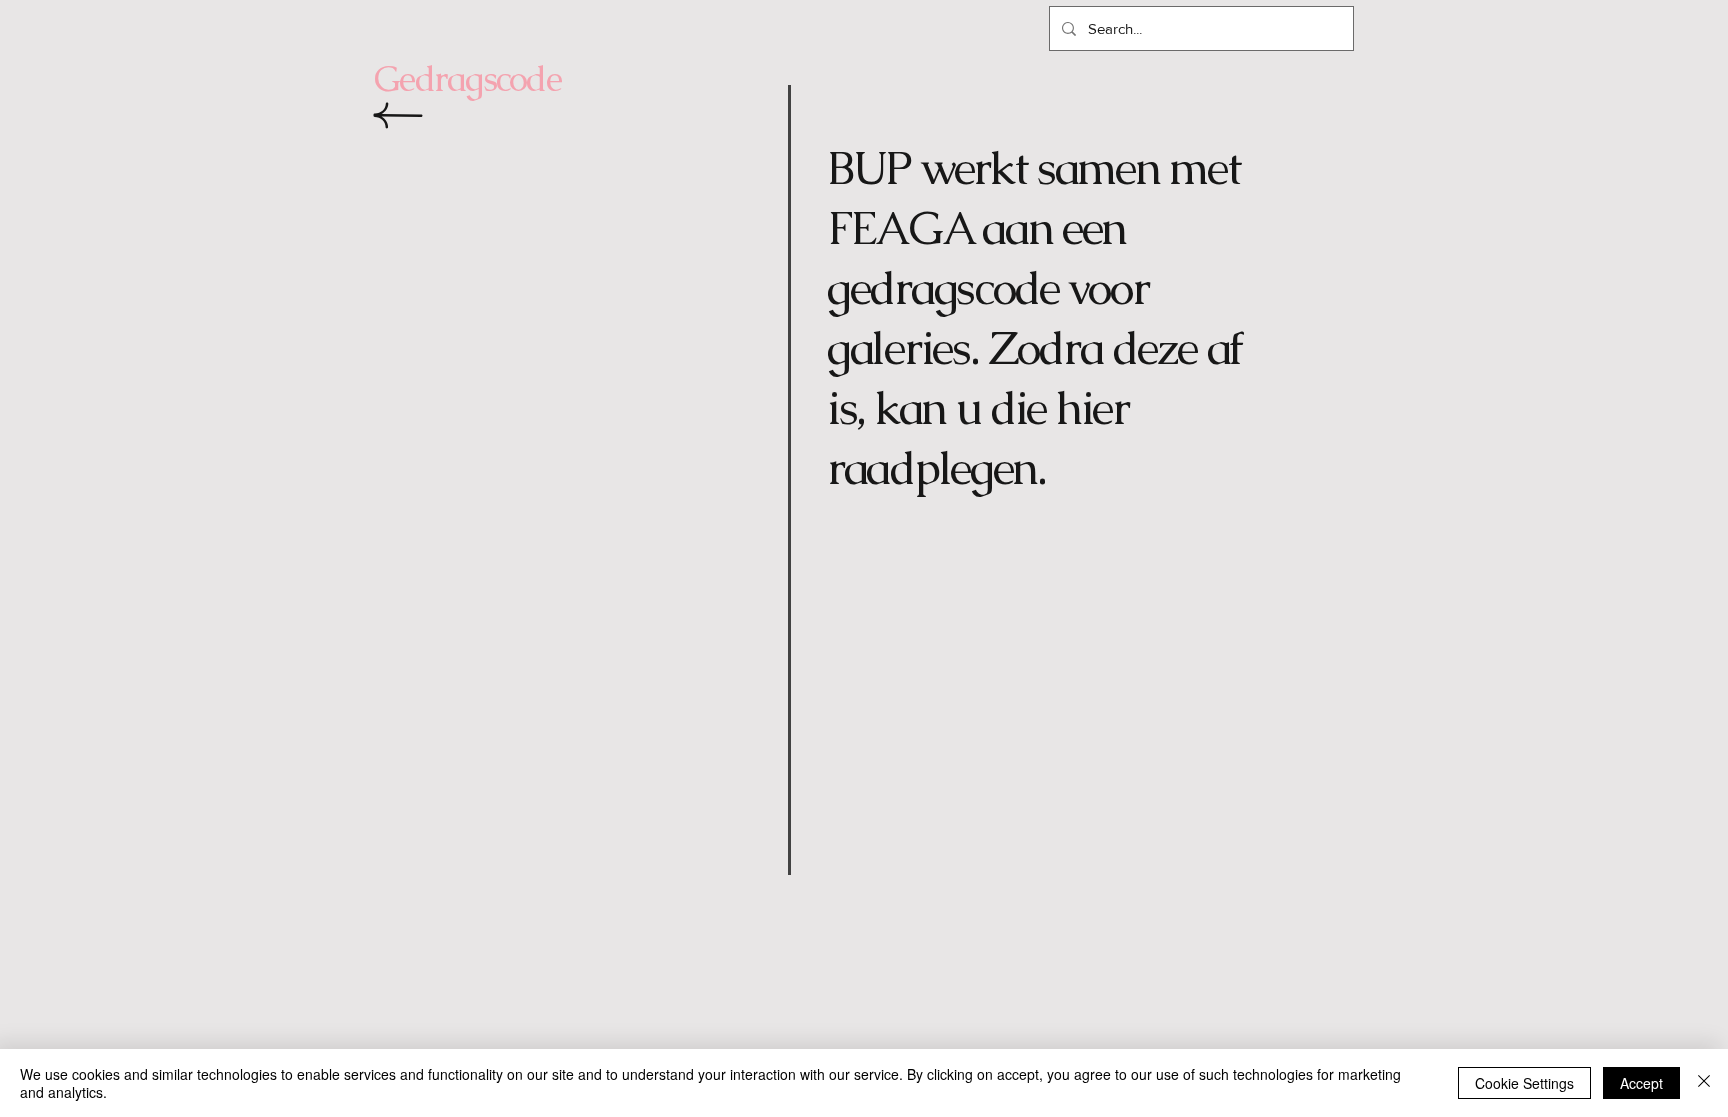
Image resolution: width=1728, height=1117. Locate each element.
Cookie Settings (1524, 1083)
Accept (1641, 1083)
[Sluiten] (1704, 1083)
